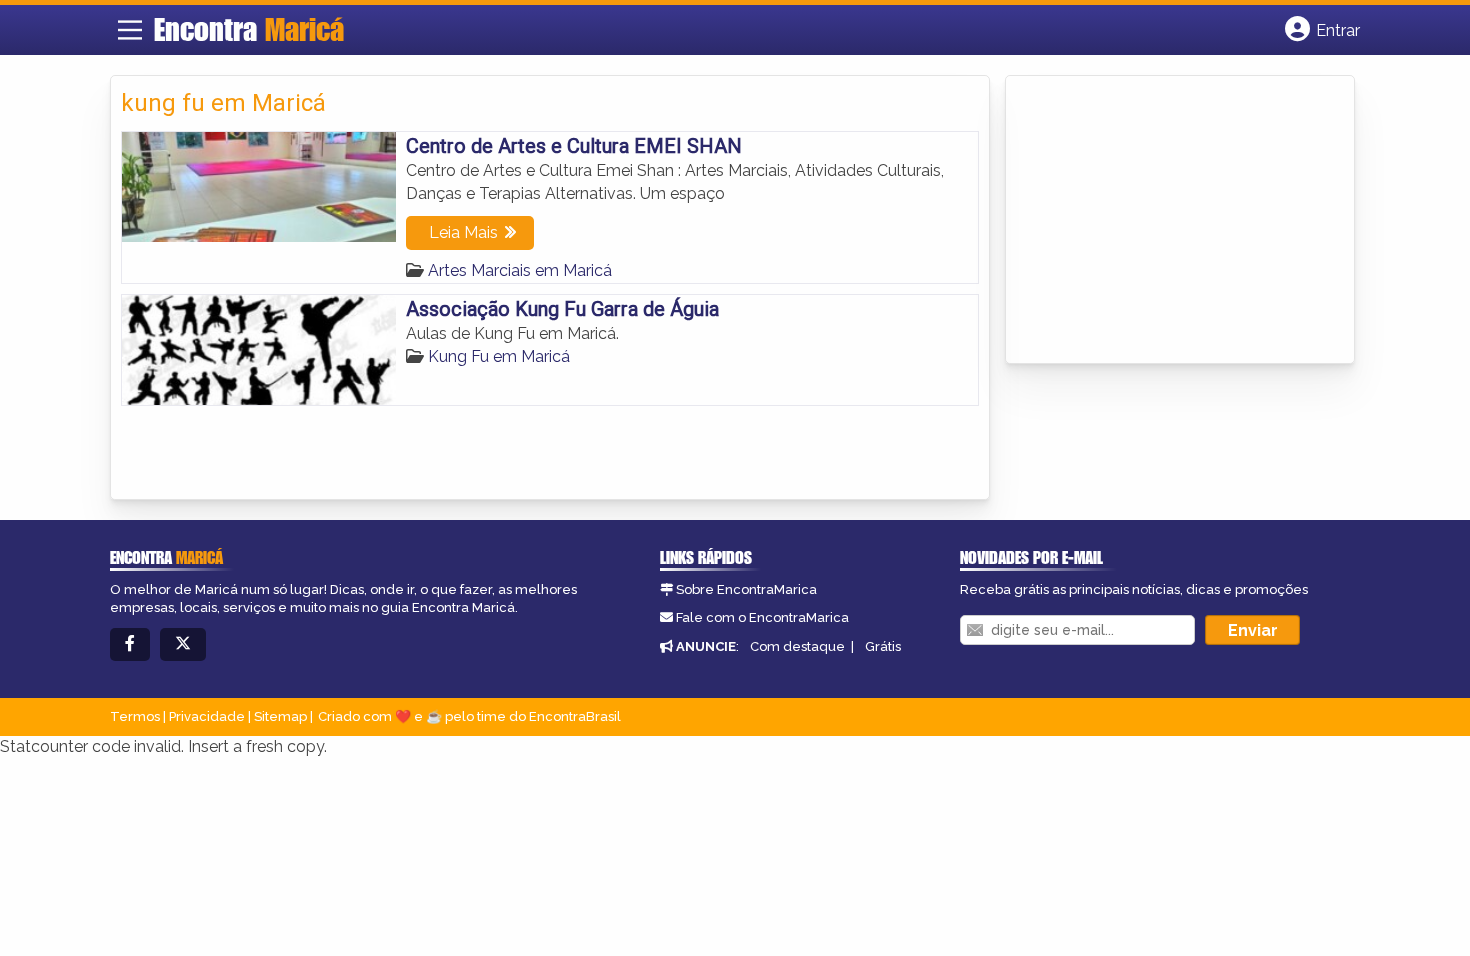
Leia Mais (463, 232)
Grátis (883, 646)
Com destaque (797, 646)
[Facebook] (130, 644)
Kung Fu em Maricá (499, 356)
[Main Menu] (130, 30)
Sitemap (280, 716)
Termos (135, 716)
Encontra (249, 29)
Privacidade (207, 716)
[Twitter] (183, 644)
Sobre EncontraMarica (746, 589)
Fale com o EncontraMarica (762, 617)
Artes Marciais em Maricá (520, 270)
